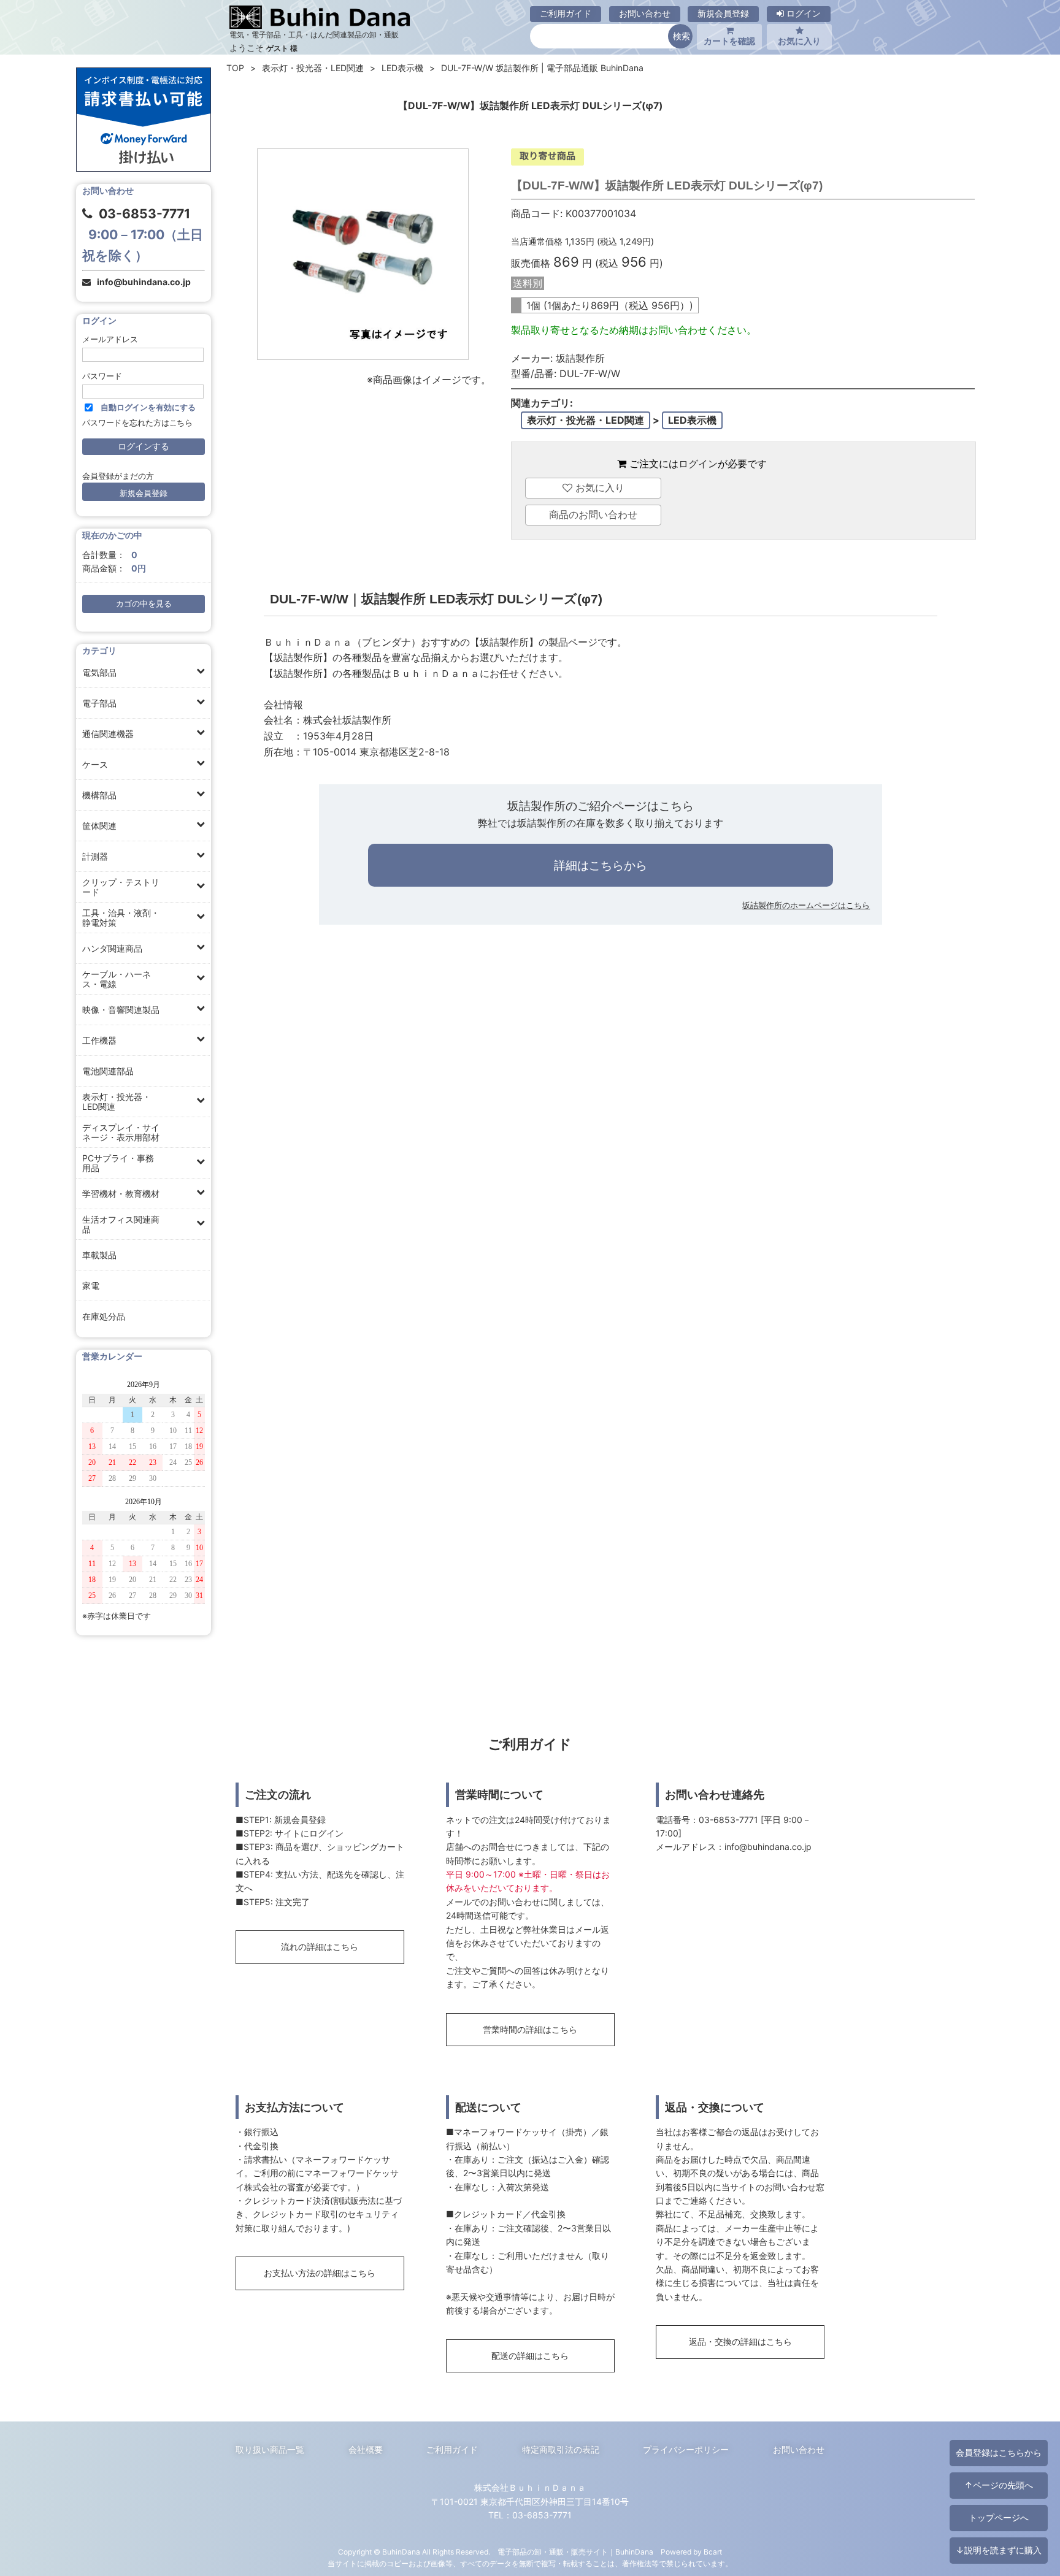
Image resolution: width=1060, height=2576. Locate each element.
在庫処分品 (104, 1316)
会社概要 (366, 2449)
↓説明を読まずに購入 (999, 2550)
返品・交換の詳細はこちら (740, 2341)
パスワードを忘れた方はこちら (137, 423)
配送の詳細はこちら (530, 2356)
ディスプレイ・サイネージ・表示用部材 (121, 1132)
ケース (95, 764)
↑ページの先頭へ (999, 2485)
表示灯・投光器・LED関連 (117, 1102)
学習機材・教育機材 (121, 1194)
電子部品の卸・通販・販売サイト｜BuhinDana (575, 2552)
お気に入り (799, 41)
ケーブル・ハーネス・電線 (117, 979)
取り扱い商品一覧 (270, 2449)
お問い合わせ (645, 13)
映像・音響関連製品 (121, 1010)
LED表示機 (402, 68)
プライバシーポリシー (686, 2449)
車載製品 (99, 1255)
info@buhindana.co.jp (144, 282)
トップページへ (999, 2517)
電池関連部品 (108, 1071)
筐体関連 (99, 826)
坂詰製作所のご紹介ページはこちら (601, 806)
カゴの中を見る (144, 604)
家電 (91, 1286)
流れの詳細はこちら (320, 1947)
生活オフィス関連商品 (121, 1224)
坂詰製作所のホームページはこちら (806, 905)
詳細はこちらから (601, 865)
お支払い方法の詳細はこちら (320, 2273)
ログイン (802, 13)
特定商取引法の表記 (561, 2449)
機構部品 (99, 795)
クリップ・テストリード (121, 887)
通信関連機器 (108, 734)
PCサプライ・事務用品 (118, 1163)
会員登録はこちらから (999, 2452)
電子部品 (99, 703)
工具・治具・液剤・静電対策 (121, 918)
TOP (235, 68)
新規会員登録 (723, 13)
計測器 (95, 856)
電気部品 (99, 672)
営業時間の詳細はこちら (530, 2029)
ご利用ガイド (566, 13)
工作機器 (99, 1040)
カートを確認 (729, 41)
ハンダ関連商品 (112, 948)
